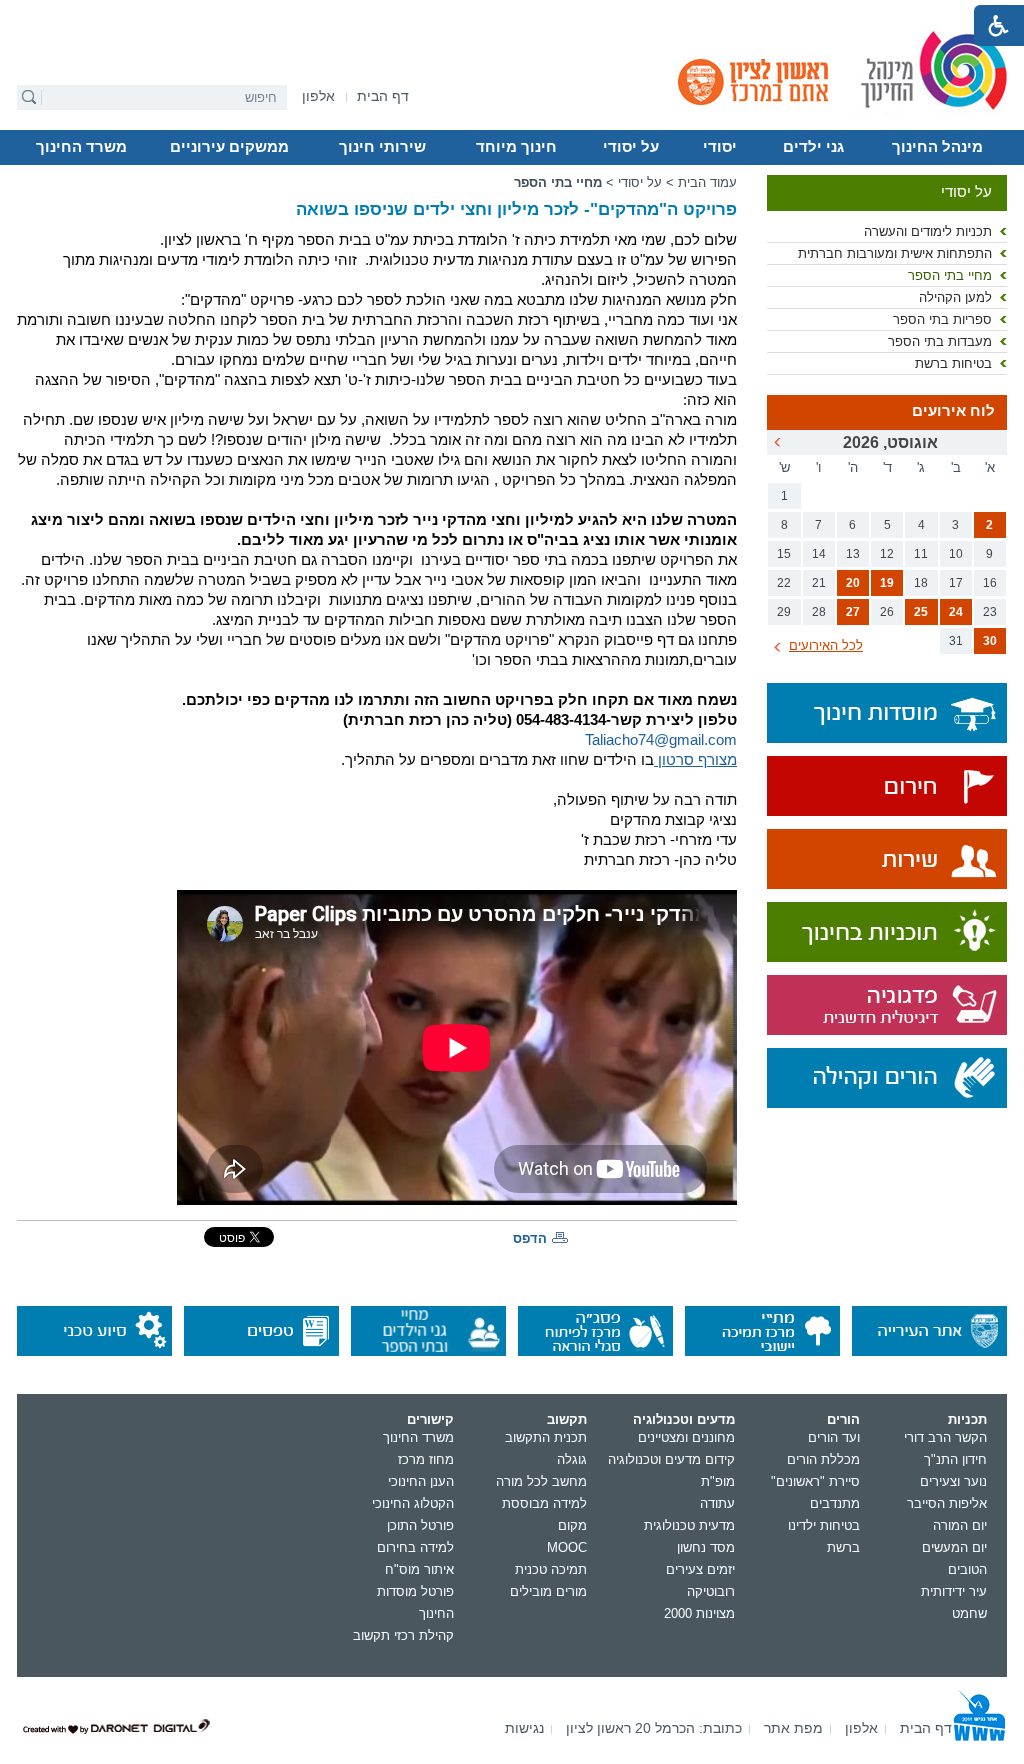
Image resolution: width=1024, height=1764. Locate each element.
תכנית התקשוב (546, 1437)
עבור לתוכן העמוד (512, 15)
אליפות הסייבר (947, 1503)
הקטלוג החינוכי (413, 1503)
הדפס (530, 1238)
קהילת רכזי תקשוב (403, 1635)
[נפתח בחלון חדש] (887, 787)
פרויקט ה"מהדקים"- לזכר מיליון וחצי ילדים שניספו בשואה (516, 209)
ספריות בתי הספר (942, 319)
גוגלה (572, 1459)
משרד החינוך (81, 147)
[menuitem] (318, 96)
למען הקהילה (955, 297)
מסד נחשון (706, 1547)
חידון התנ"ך (955, 1459)
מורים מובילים (548, 1591)
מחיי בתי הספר (950, 275)
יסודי (720, 147)
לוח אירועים (953, 411)
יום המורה (960, 1525)
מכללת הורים (823, 1459)
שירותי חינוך (382, 147)
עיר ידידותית (954, 1591)
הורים (843, 1419)
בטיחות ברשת (953, 363)
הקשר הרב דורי (945, 1437)
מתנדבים (835, 1503)
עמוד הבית (707, 182)
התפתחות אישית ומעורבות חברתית (895, 253)
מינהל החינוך (937, 147)
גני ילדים (813, 147)
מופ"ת (718, 1481)
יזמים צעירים (700, 1569)
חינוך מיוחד (516, 147)
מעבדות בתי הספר (940, 341)
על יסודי (631, 147)
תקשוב (567, 1419)
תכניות (967, 1419)
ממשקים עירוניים (229, 147)
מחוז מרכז (426, 1459)
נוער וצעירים (953, 1481)
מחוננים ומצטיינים (686, 1437)
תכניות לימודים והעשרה (928, 231)
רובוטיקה (711, 1591)
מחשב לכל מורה (541, 1481)
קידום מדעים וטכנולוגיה (671, 1459)
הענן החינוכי (421, 1481)
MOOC (567, 1547)
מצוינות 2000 (699, 1613)
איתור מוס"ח (419, 1569)
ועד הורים (834, 1437)
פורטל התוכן (420, 1525)
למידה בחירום (415, 1547)
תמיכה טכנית (551, 1569)
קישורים (430, 1419)
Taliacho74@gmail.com (661, 740)
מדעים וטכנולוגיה (684, 1419)
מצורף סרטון (695, 760)
